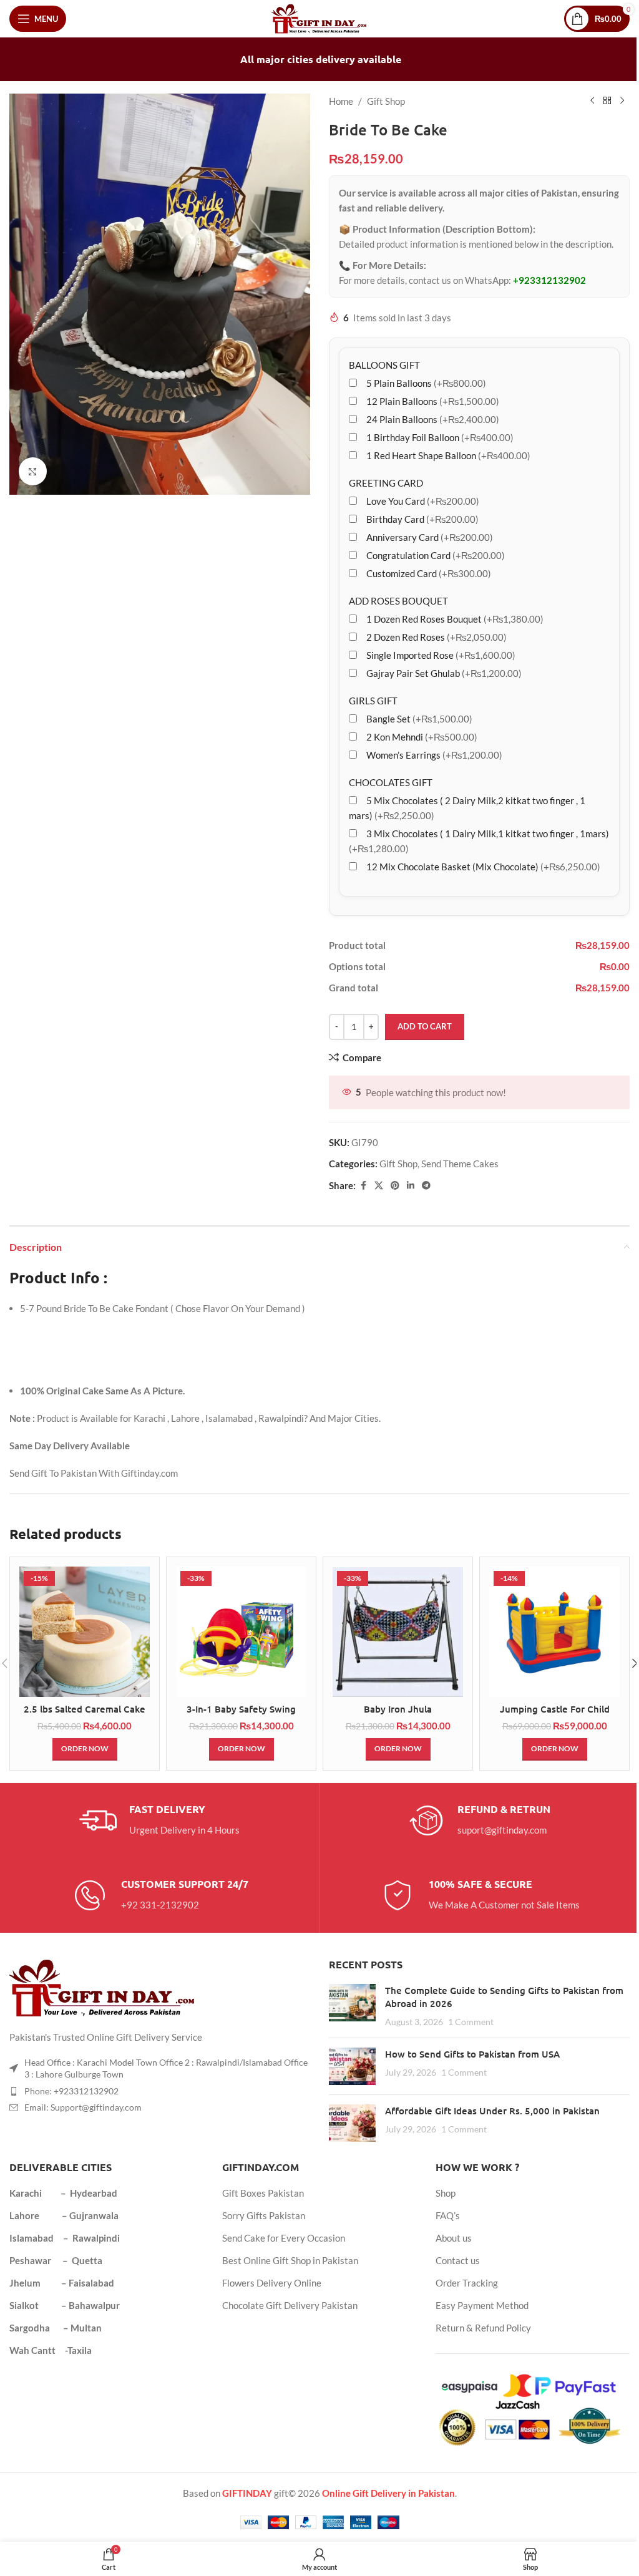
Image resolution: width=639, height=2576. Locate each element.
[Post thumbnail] (352, 2006)
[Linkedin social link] (411, 1186)
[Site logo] (320, 17)
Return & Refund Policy (483, 2328)
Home (341, 101)
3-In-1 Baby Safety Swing (241, 1709)
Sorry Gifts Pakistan (264, 2215)
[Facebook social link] (363, 1186)
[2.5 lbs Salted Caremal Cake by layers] (85, 1632)
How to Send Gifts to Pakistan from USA (472, 2054)
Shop (446, 2193)
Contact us (458, 2260)
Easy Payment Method (482, 2305)
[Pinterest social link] (395, 1186)
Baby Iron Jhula (398, 1709)
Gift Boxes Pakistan (263, 2193)
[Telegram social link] (426, 1186)
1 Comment (471, 2022)
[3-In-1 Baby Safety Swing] (241, 1632)
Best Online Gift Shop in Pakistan (290, 2260)
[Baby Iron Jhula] (398, 1632)
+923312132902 (549, 280)
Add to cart (425, 1026)
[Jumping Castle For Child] (554, 1632)
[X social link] (379, 1186)
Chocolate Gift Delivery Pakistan (290, 2305)
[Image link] (103, 1986)
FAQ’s (448, 2215)
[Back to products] (607, 101)
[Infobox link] (159, 1820)
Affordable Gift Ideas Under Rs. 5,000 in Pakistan (492, 2111)
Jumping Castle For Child (555, 1709)
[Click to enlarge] (33, 471)
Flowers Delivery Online (272, 2283)
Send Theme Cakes (460, 1164)
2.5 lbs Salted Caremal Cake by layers (85, 1715)
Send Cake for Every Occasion (284, 2238)
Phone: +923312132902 (71, 2091)
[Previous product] (592, 101)
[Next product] (622, 101)
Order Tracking (467, 2283)
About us (454, 2238)
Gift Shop (386, 101)
